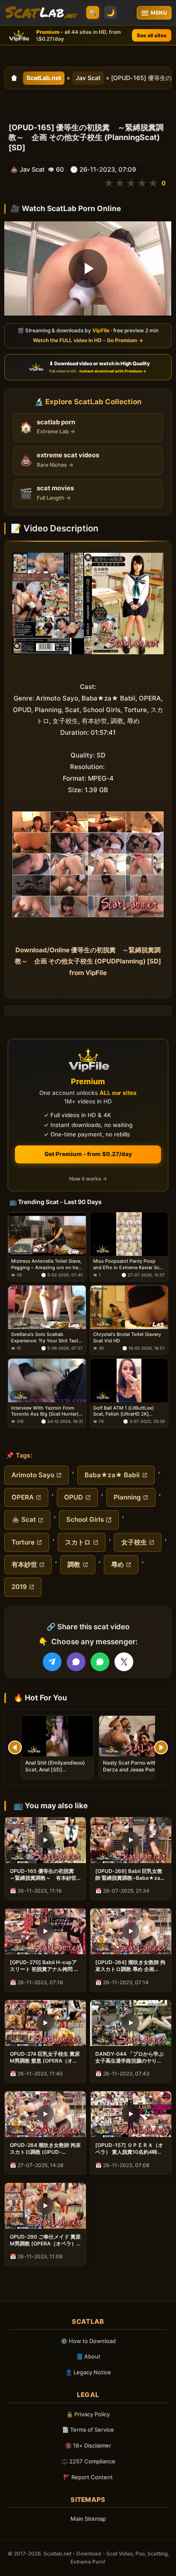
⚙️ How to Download (88, 2341)
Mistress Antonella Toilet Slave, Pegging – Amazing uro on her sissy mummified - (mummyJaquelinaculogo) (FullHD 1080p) (46, 1264)
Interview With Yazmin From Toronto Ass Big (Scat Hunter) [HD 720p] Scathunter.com (45, 1411)
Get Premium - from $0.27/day (88, 1154)
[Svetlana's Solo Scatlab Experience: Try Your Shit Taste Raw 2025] (47, 1307)
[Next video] (161, 1747)
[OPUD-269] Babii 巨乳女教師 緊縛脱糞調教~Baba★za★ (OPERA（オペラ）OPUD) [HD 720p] (131, 1875)
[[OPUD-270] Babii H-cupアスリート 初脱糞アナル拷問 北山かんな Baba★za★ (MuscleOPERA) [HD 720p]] (45, 1931)
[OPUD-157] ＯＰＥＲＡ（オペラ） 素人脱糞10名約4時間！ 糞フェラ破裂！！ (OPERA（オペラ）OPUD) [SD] (129, 2149)
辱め (117, 1564)
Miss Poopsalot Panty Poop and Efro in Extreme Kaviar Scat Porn (128, 1264)
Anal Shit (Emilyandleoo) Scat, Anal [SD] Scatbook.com (55, 1770)
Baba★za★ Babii (112, 1475)
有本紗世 (24, 1564)
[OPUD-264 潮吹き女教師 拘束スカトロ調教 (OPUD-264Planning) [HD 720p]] (45, 2114)
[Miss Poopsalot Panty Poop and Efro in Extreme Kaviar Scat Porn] (129, 1234)
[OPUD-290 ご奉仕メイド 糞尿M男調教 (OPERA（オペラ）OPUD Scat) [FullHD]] (45, 2206)
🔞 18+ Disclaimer (88, 2445)
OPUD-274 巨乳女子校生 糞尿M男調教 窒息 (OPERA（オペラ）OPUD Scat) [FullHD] (45, 2057)
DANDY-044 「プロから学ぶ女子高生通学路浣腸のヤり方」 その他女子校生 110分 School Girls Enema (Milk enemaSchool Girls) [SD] (129, 2057)
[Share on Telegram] (52, 1662)
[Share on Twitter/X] (124, 1662)
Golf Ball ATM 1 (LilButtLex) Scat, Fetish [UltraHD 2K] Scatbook (123, 1411)
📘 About (88, 2356)
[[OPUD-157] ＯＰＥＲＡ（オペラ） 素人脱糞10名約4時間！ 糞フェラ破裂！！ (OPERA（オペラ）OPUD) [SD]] (131, 2114)
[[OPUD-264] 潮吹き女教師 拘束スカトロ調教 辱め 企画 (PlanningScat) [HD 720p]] (131, 1931)
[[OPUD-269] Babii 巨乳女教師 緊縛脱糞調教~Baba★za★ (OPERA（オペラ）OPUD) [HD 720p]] (131, 1840)
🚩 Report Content (88, 2477)
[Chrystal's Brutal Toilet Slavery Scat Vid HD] (129, 1307)
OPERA (23, 1497)
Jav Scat (88, 78)
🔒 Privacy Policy (88, 2414)
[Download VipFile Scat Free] (41, 13)
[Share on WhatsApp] (100, 1662)
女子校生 (134, 1542)
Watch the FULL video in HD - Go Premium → (88, 340)
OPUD (73, 1497)
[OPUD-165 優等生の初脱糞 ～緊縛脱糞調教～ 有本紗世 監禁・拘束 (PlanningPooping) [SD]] (45, 1840)
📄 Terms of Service (88, 2430)
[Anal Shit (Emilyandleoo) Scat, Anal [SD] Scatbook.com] (57, 1736)
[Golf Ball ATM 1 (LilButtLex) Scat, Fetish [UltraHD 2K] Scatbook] (129, 1380)
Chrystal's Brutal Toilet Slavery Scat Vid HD (127, 1337)
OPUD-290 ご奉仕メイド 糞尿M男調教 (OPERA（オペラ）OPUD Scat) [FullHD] (45, 2240)
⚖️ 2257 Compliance (88, 2461)
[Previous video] (15, 1747)
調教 (74, 1564)
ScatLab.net (44, 78)
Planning (127, 1497)
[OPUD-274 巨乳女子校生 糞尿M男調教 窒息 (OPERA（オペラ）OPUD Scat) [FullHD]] (45, 2023)
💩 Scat (24, 1519)
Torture (23, 1542)
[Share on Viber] (76, 1662)
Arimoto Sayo (33, 1475)
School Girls (85, 1519)
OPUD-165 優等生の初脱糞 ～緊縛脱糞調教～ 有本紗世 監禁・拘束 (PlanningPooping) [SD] (44, 1875)
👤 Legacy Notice (88, 2372)
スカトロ (78, 1542)
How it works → (88, 1179)
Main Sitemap (88, 2519)
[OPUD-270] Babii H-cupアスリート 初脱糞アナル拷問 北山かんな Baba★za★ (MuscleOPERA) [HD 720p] (44, 1966)
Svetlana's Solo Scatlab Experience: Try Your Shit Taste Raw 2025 (46, 1337)
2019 (19, 1587)
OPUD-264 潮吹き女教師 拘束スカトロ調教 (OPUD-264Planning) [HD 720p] (45, 2149)
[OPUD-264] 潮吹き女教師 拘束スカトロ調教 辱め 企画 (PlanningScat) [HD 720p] (130, 1966)
